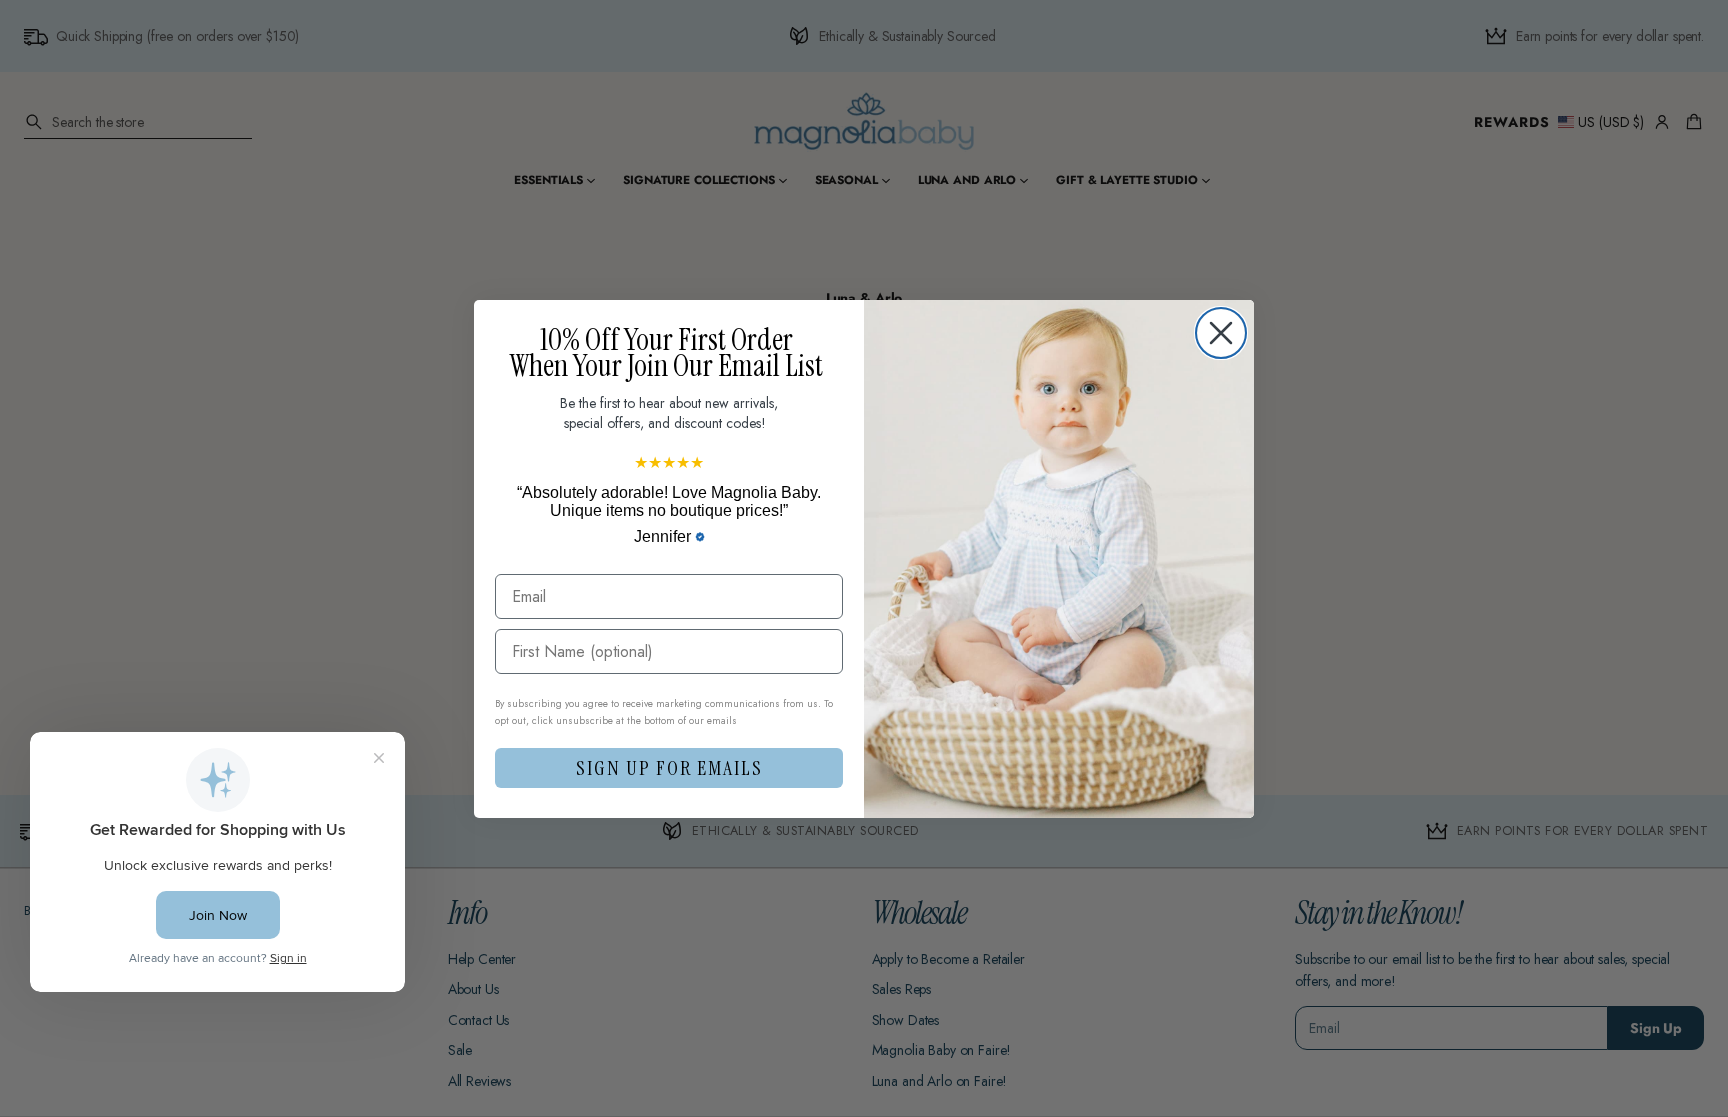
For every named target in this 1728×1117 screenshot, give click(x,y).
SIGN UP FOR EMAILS (669, 768)
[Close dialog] (1221, 333)
